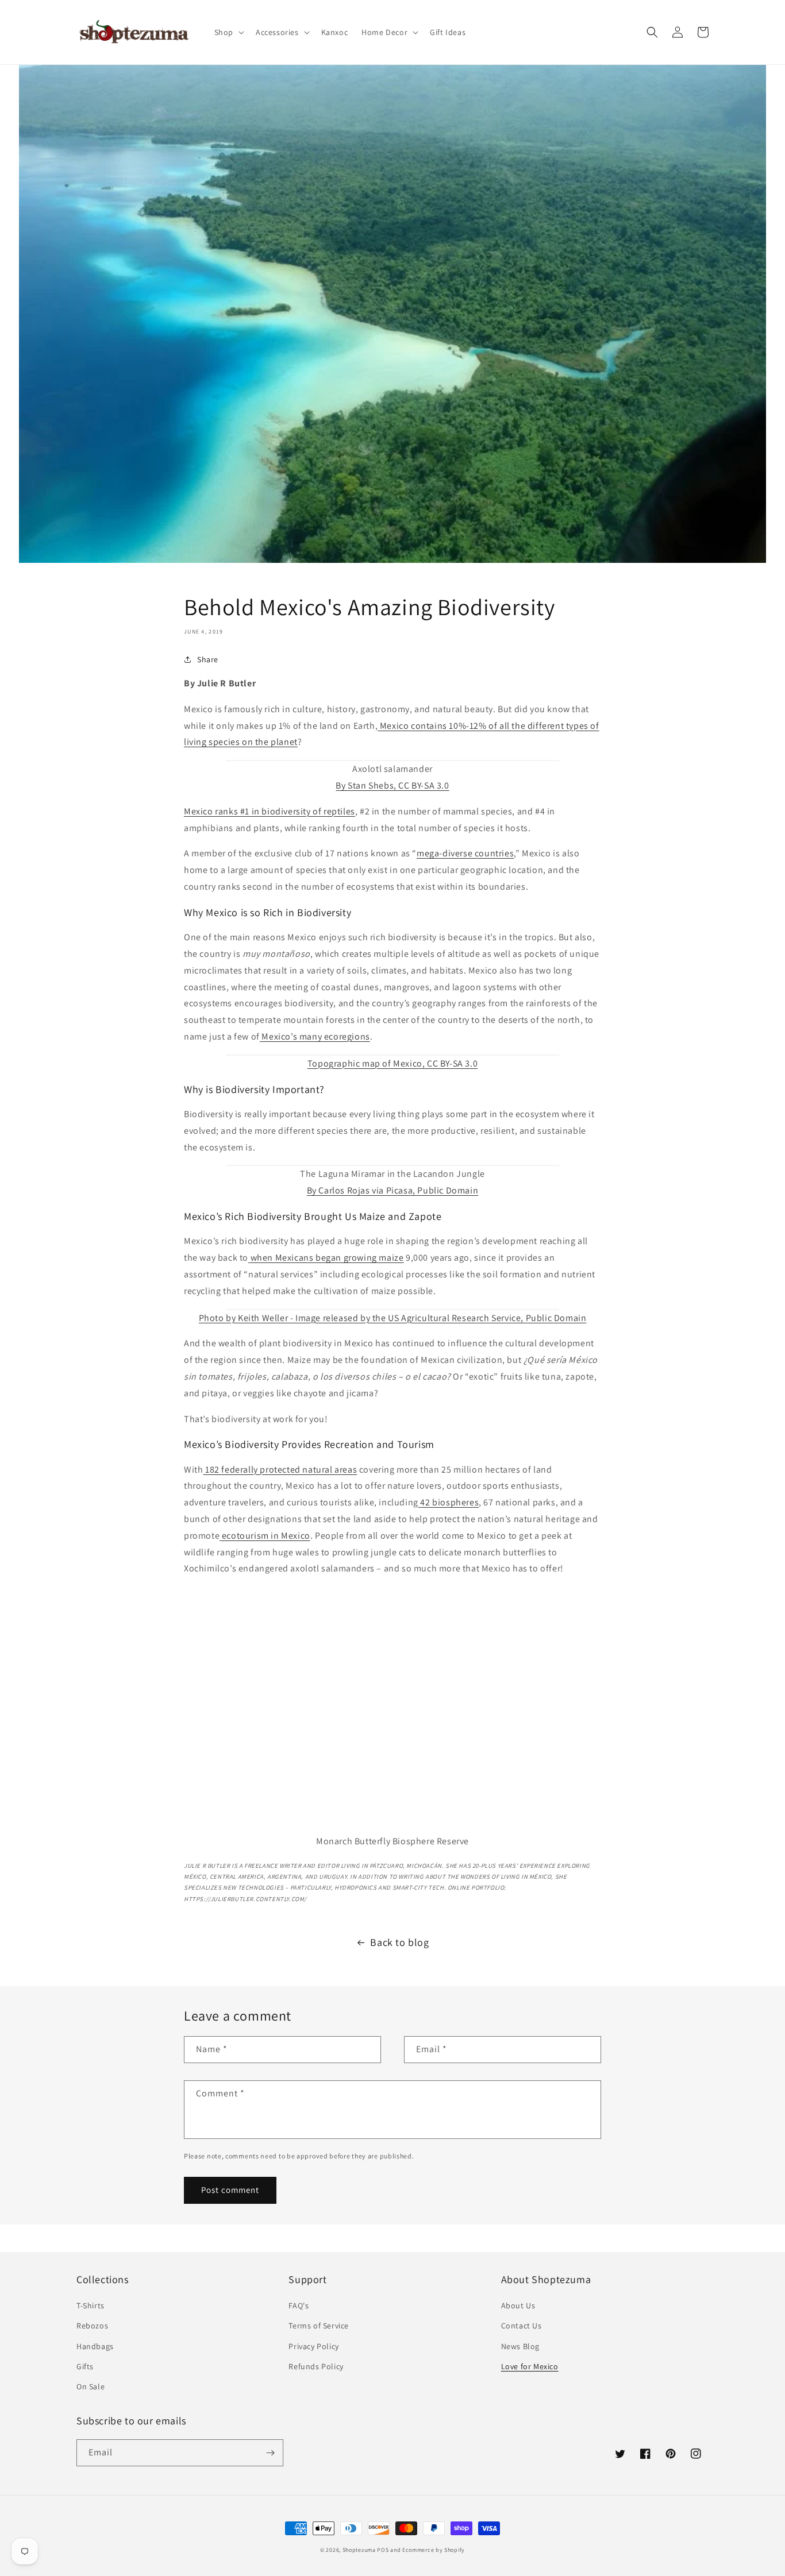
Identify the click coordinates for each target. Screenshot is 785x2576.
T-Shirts (91, 2305)
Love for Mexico (530, 2366)
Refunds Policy (316, 2366)
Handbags (95, 2346)
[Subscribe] (270, 2453)
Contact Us (522, 2326)
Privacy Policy (313, 2346)
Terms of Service (319, 2326)
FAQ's (299, 2305)
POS (383, 2550)
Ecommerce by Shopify (434, 2550)
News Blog (520, 2346)
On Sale (91, 2386)
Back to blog (399, 1942)
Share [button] (208, 659)
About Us (518, 2305)
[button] (228, 32)
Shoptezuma (359, 2550)
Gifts (85, 2366)
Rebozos (92, 2326)
